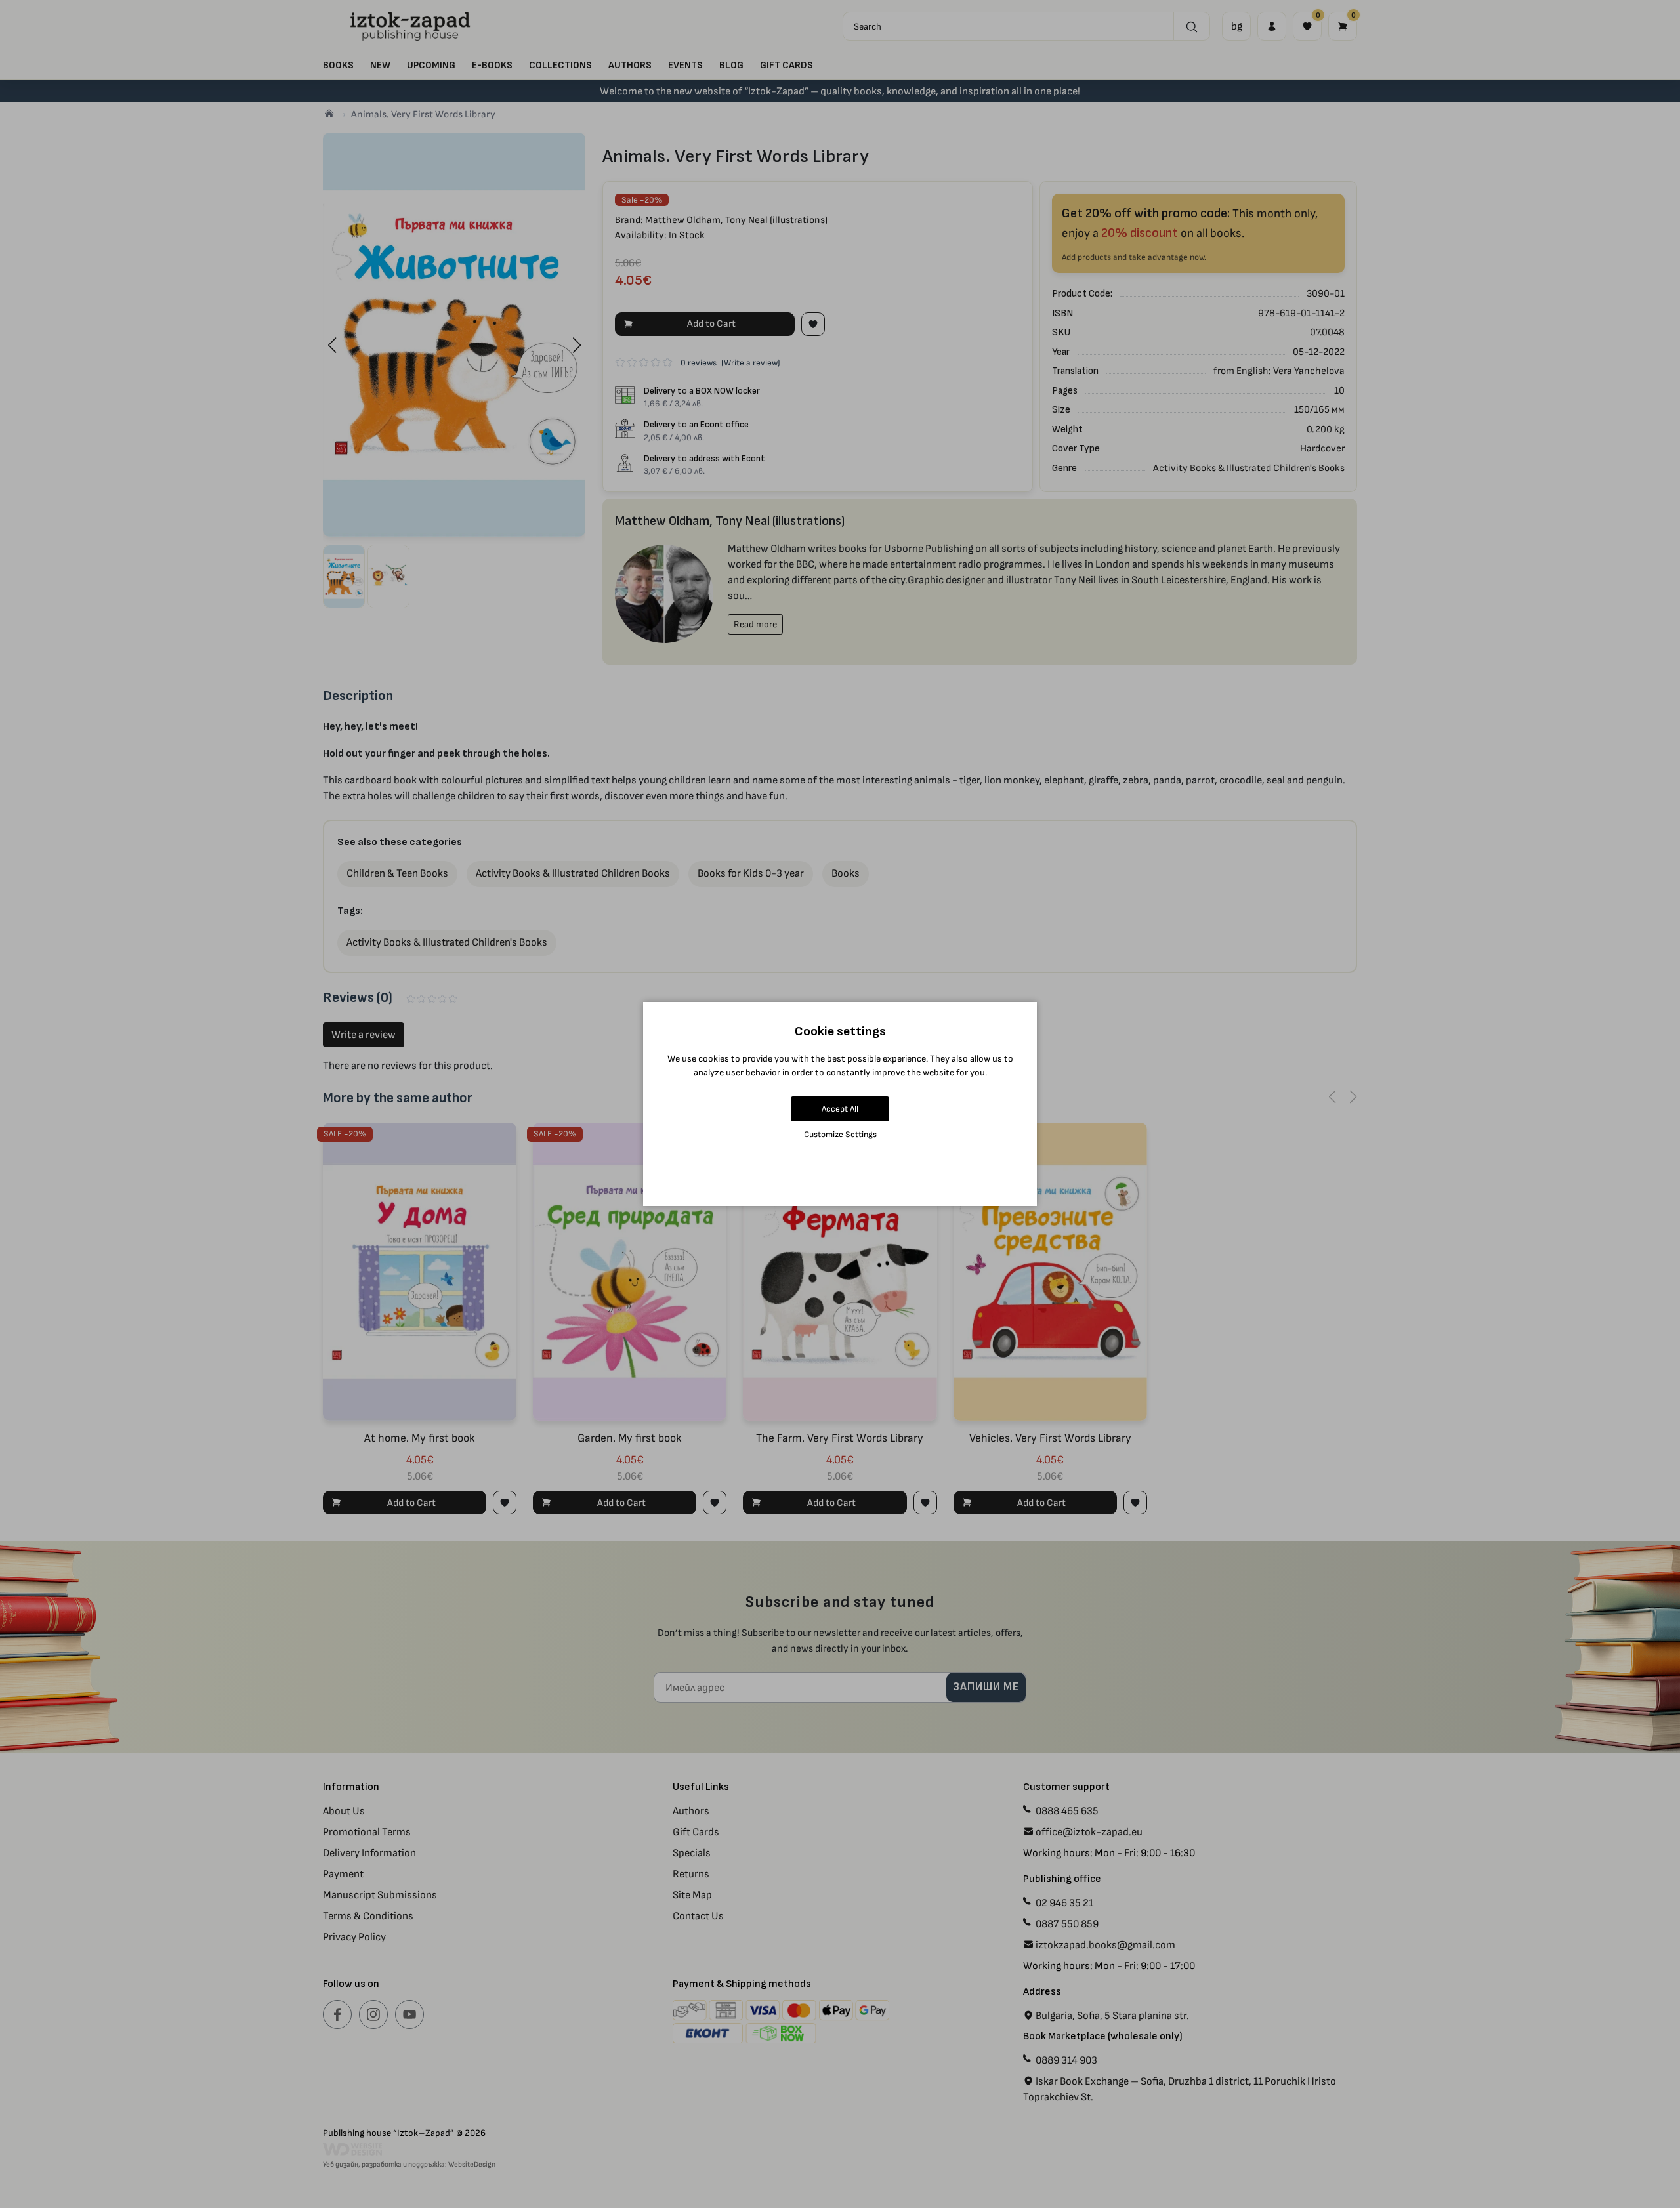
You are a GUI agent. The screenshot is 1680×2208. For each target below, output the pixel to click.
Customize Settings (840, 1134)
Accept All (840, 1109)
